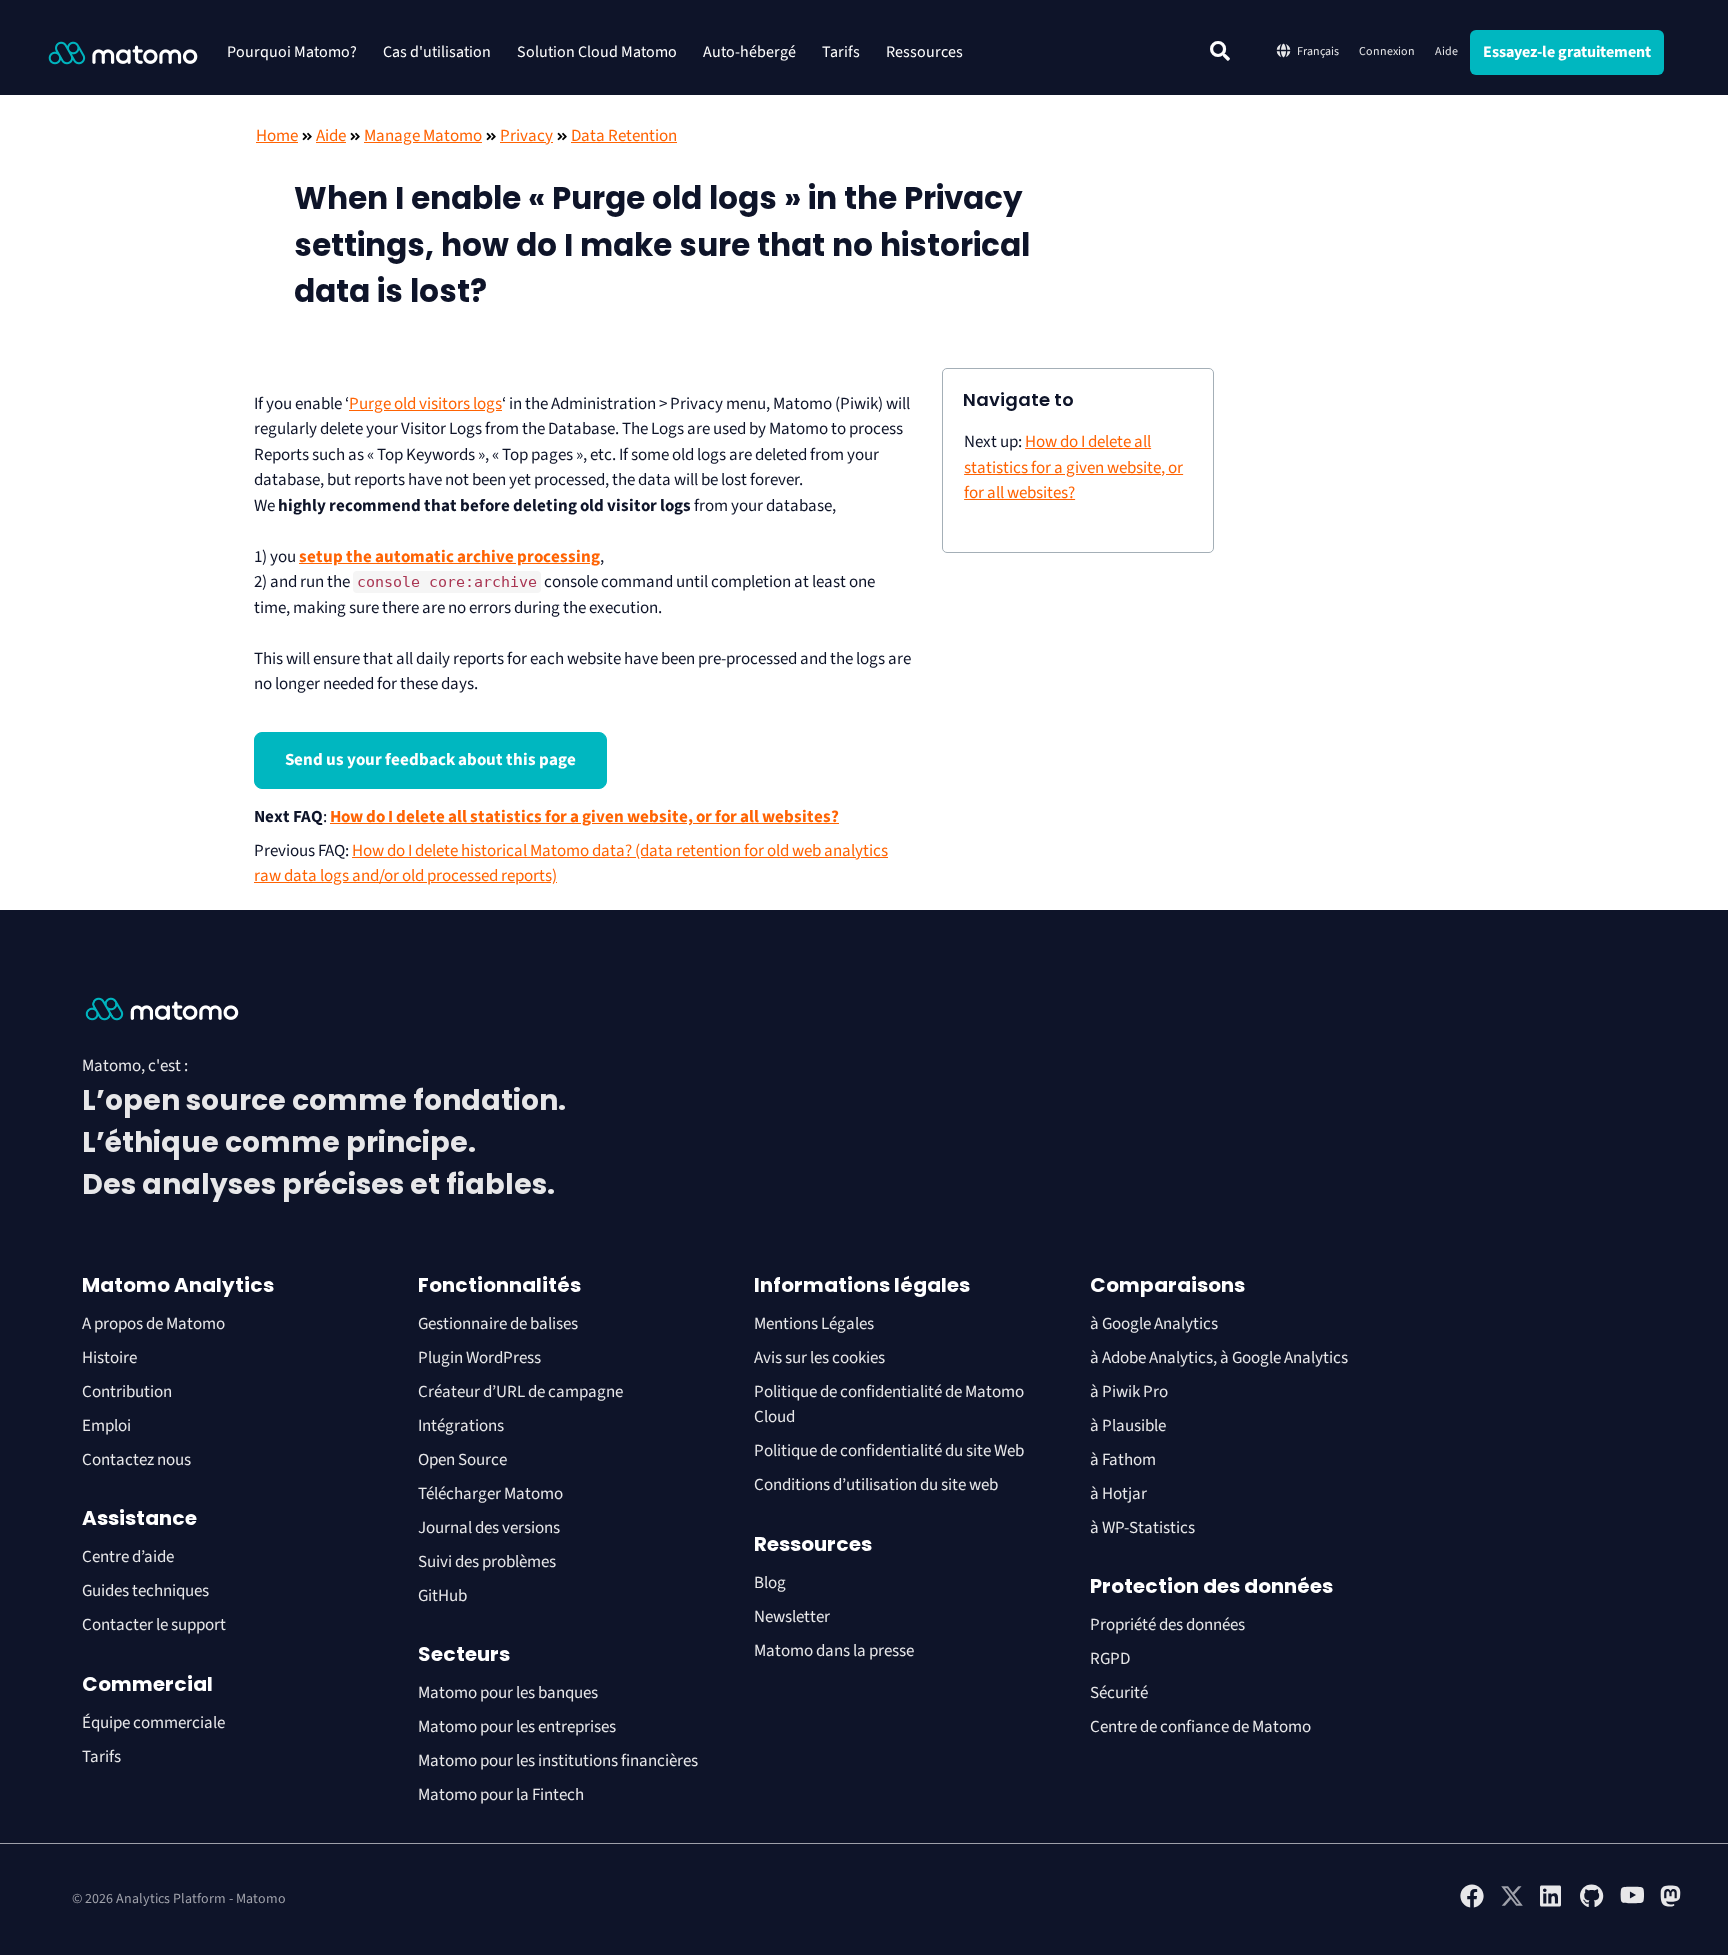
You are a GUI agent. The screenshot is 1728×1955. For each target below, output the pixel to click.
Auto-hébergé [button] (749, 52)
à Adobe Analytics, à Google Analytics (1219, 1358)
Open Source (462, 1460)
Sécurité (1119, 1693)
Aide (1446, 51)
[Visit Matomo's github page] (1592, 1904)
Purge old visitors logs (425, 404)
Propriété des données (1167, 1625)
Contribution (127, 1392)
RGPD (1110, 1659)
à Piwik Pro (1129, 1392)
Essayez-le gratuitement (1567, 52)
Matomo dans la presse (834, 1651)
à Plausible (1128, 1426)
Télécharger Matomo (490, 1494)
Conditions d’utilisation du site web (876, 1485)
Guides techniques (145, 1591)
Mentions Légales (814, 1324)
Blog (770, 1583)
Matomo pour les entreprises (517, 1727)
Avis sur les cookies (819, 1358)
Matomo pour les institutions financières (558, 1761)
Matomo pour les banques (508, 1693)
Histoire (109, 1358)
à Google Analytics (1154, 1324)
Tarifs (841, 52)
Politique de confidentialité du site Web (889, 1451)
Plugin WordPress (479, 1358)
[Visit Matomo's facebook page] (1472, 1904)
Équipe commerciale (153, 1723)
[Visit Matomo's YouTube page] (1632, 1902)
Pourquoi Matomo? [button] (292, 52)
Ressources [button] (924, 52)
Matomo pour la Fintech (501, 1795)
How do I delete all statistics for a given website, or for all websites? (584, 817)
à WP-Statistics (1142, 1528)
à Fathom (1123, 1460)
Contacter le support (154, 1625)
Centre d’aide (128, 1557)
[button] (1220, 51)
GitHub (442, 1596)
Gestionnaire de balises (498, 1324)
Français (1318, 51)
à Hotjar (1118, 1494)
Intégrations (461, 1426)
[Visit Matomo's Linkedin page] (1552, 1904)
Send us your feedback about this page (430, 760)
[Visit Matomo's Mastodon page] (1672, 1904)
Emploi (106, 1426)
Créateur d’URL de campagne (520, 1392)
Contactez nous (136, 1460)
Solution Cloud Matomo (597, 52)
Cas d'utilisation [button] (437, 52)
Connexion (1387, 51)
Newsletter (792, 1617)
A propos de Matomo (153, 1324)
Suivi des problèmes (487, 1562)
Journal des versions (489, 1528)
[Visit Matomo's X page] (1512, 1904)
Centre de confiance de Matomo (1200, 1727)
